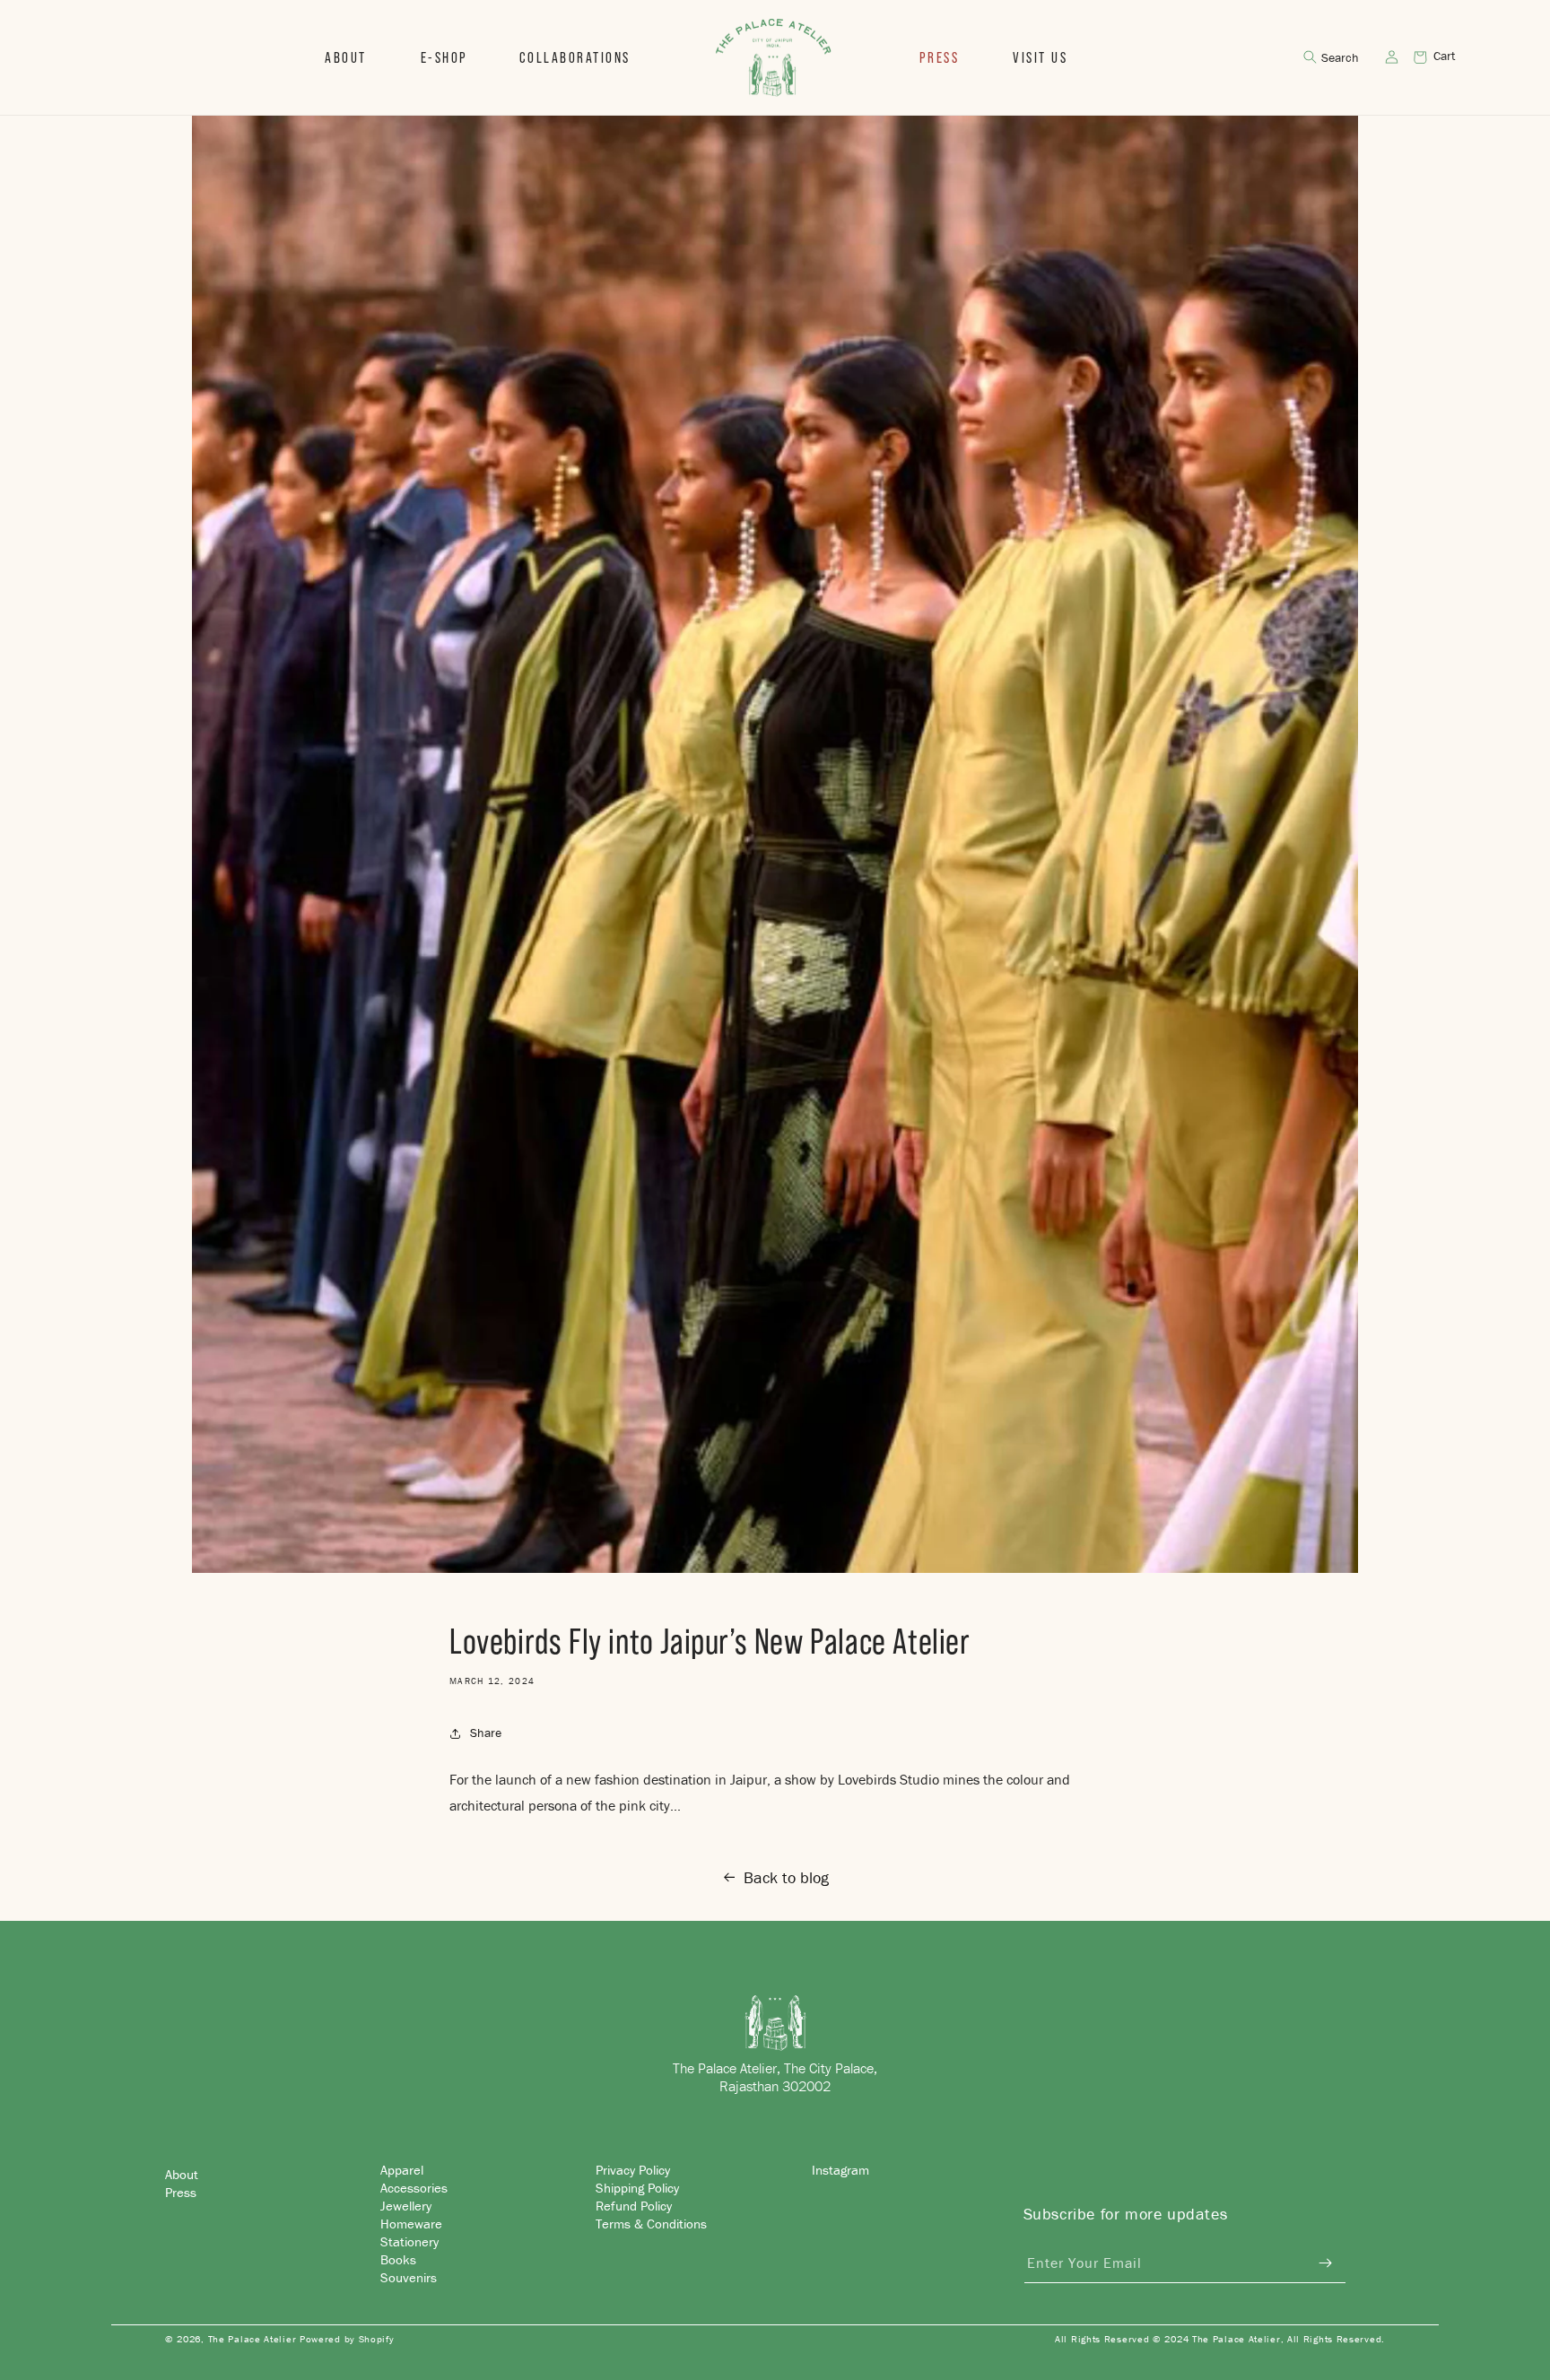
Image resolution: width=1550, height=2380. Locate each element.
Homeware (411, 2223)
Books (398, 2258)
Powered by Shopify (347, 2339)
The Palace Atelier (253, 2339)
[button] (443, 57)
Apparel (402, 2170)
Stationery (409, 2241)
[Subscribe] (1326, 2263)
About (182, 2173)
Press (181, 2191)
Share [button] (486, 1733)
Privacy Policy (633, 2170)
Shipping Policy (637, 2187)
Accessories (414, 2187)
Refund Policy (634, 2205)
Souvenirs (409, 2276)
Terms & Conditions (651, 2223)
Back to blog (786, 1877)
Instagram (840, 2170)
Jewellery (406, 2205)
